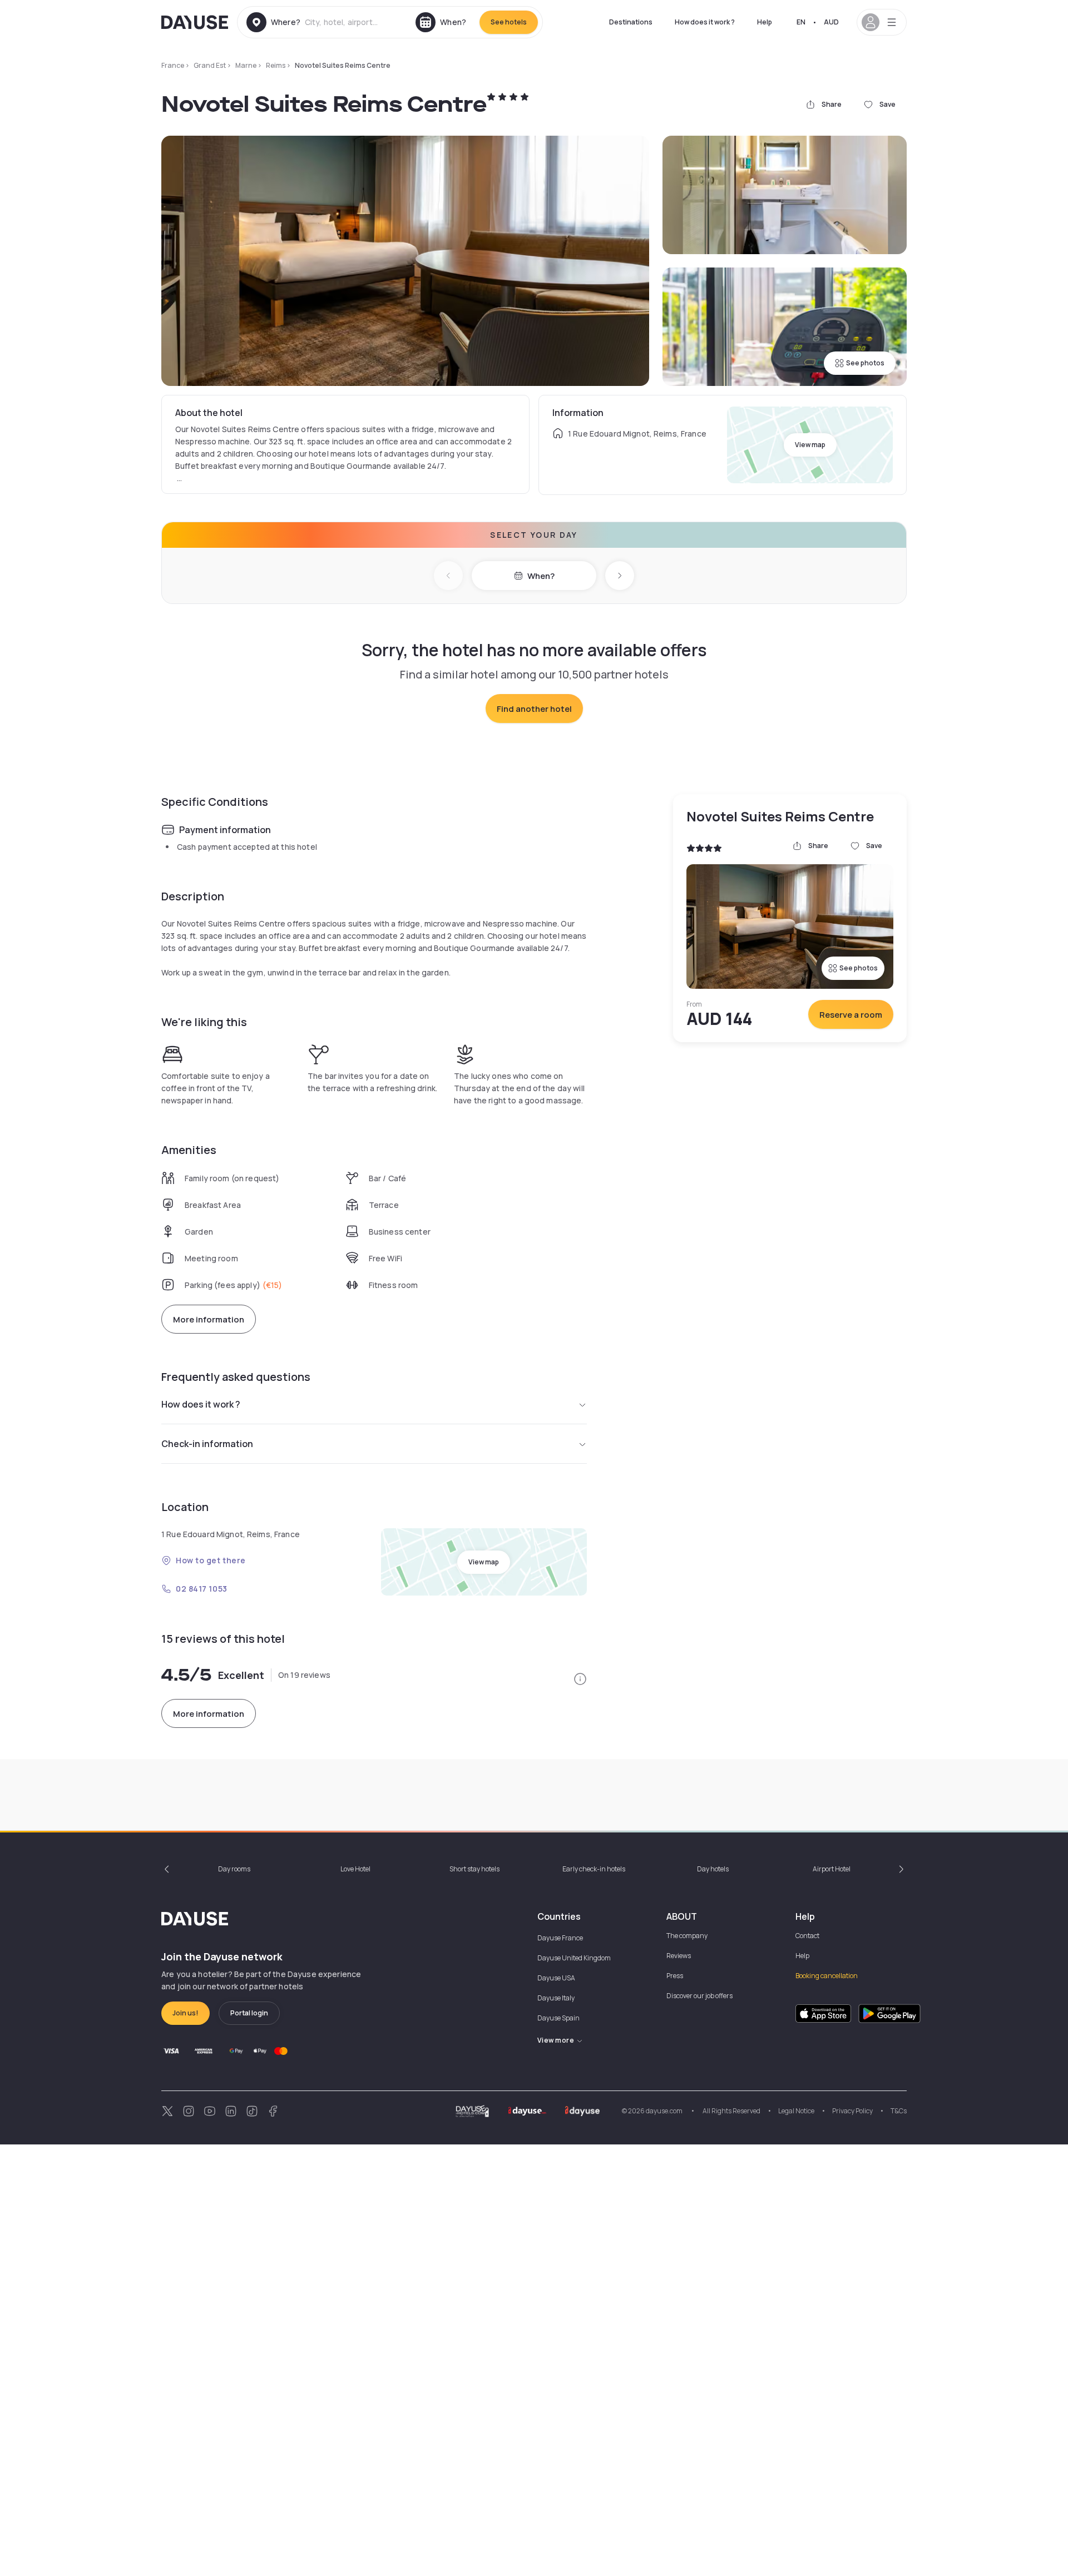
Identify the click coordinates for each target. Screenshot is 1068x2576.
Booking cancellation (827, 1976)
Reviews (679, 1956)
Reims (276, 65)
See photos (865, 363)
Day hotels (713, 1869)
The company (687, 1936)
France (173, 65)
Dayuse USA (556, 1978)
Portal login (249, 2013)
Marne (246, 65)
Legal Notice (796, 2111)
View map (810, 445)
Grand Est (210, 65)
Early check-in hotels (594, 1869)
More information (209, 1319)
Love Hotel (355, 1869)
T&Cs (899, 2111)
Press (675, 1976)
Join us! (186, 2013)
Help (765, 22)
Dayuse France (560, 1938)
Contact (807, 1936)
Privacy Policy (852, 2111)
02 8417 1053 (202, 1589)
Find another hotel (534, 709)
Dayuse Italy (556, 1998)
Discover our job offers (699, 1996)
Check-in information (207, 1444)
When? (541, 576)
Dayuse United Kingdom (574, 1958)
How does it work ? (705, 22)
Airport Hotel (832, 1869)
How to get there (211, 1560)
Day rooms (234, 1869)
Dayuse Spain (558, 2018)
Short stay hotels (474, 1869)
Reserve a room (851, 1015)
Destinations (631, 22)
